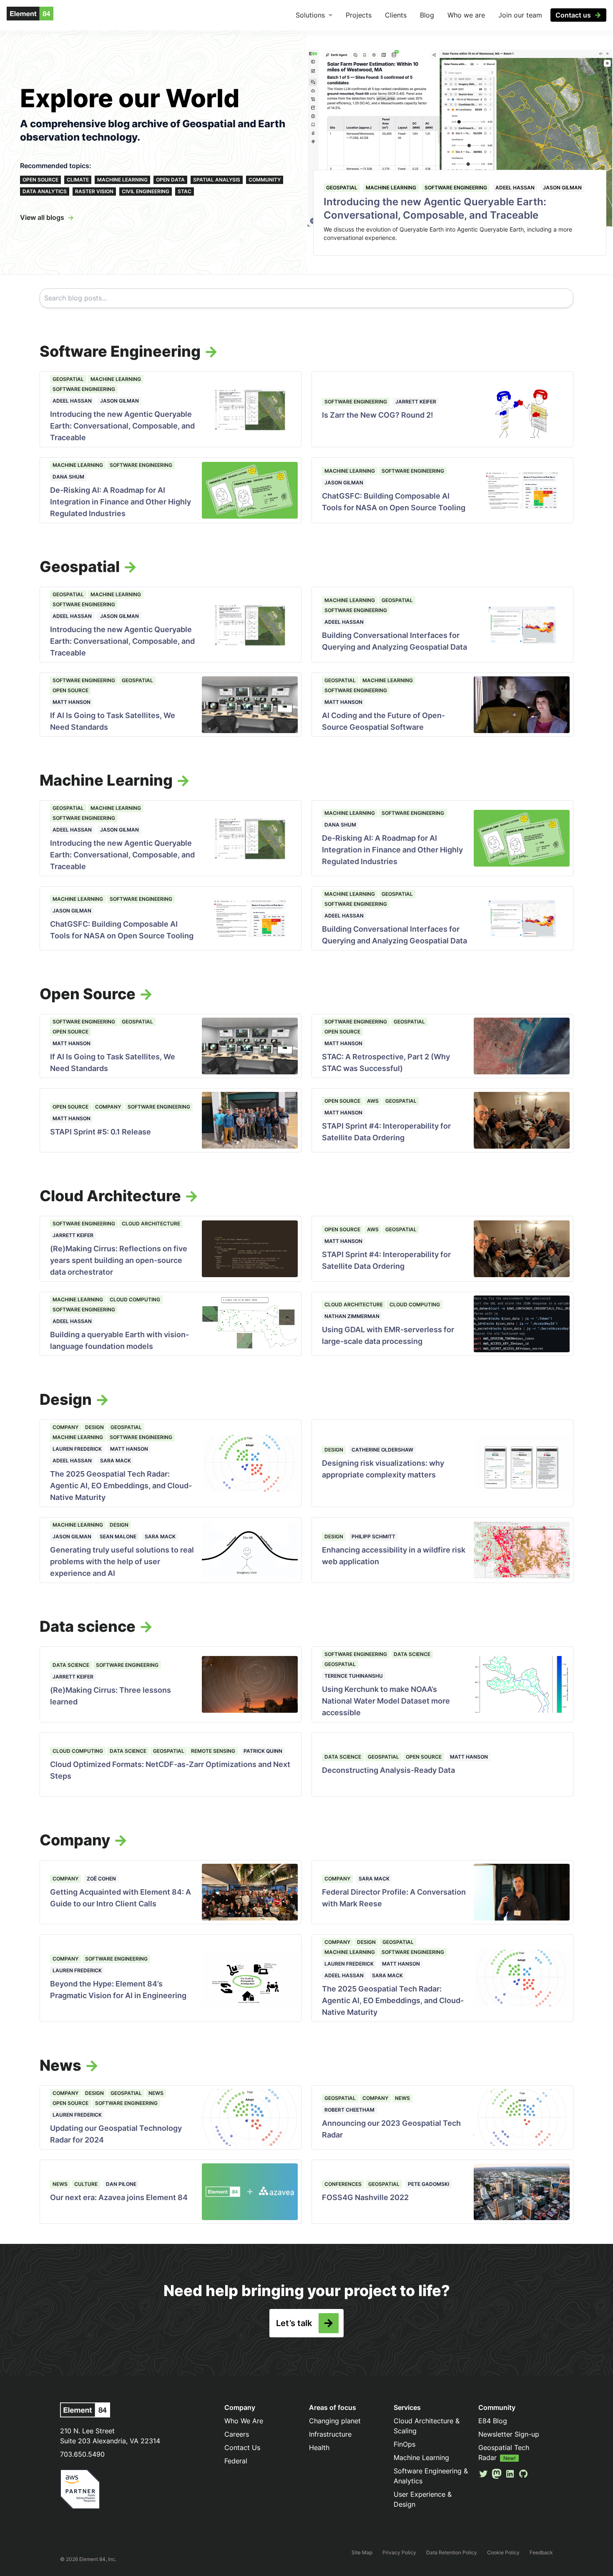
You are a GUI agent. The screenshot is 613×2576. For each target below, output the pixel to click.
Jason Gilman (562, 188)
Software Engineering (456, 188)
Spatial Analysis (217, 180)
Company (108, 1107)
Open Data (170, 180)
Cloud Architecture (151, 1224)
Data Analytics (45, 191)
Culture (86, 2184)
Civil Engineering (146, 191)
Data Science (71, 1665)
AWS (373, 1101)
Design (94, 1427)
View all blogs (42, 217)
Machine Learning (122, 180)
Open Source (40, 180)
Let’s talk (294, 2323)
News (156, 2093)
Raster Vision (94, 191)
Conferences (343, 2184)
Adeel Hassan (515, 188)
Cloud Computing (135, 1299)
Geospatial (342, 188)
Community (265, 180)
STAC (185, 191)
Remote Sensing (213, 1751)
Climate (78, 180)
